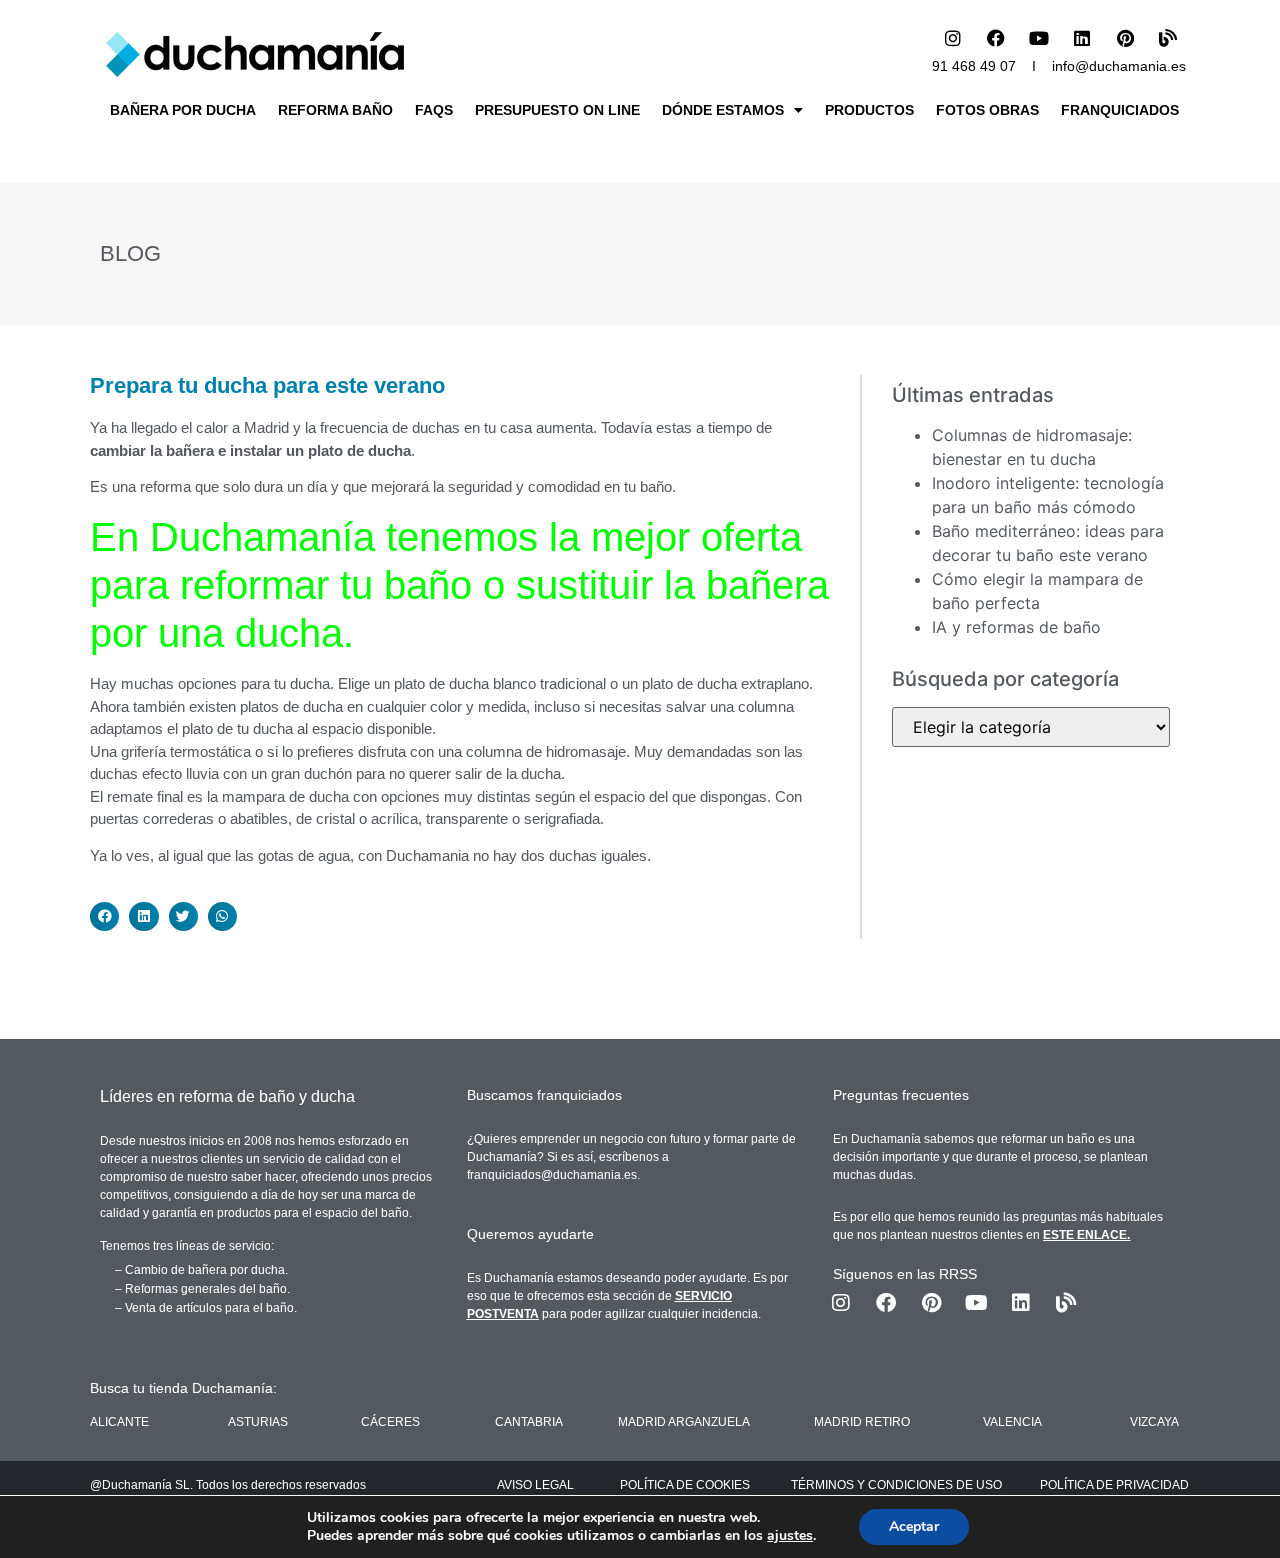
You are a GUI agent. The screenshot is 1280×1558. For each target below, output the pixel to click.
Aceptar (914, 1526)
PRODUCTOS (869, 110)
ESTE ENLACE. (1086, 1235)
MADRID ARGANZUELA (684, 1422)
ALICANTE (119, 1422)
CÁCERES (390, 1422)
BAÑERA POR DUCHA (183, 110)
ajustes (790, 1536)
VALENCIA (1012, 1422)
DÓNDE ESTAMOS (723, 110)
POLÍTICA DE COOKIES (685, 1485)
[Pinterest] (1125, 38)
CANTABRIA (529, 1422)
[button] (104, 916)
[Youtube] (1039, 38)
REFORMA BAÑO (335, 110)
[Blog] (1168, 38)
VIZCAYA (1154, 1422)
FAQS (434, 110)
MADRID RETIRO (862, 1422)
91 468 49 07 (974, 66)
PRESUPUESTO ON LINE (557, 110)
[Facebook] (996, 38)
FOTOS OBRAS (987, 110)
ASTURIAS (258, 1422)
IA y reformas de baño (1016, 627)
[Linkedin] (1082, 38)
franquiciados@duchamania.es (552, 1175)
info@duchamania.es (1119, 66)
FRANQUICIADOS (1120, 110)
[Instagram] (953, 38)
